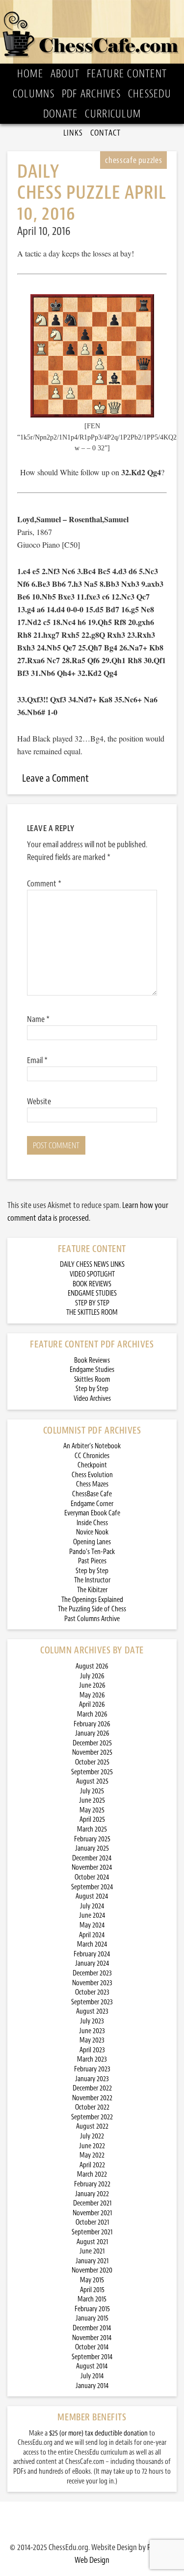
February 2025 (92, 1839)
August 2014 (92, 2366)
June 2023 (92, 2031)
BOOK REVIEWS (92, 1284)
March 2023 (92, 2059)
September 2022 (92, 2117)
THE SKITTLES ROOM (92, 1312)
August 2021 (92, 2242)
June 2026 (92, 1685)
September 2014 (92, 2357)
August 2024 (92, 1896)
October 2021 (92, 2222)
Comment (44, 883)
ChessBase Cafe (92, 1494)
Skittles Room (92, 1380)
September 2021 (92, 2232)
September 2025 (92, 1772)
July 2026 (92, 1676)
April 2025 (92, 1820)
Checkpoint (92, 1465)
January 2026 (92, 1733)
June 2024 (92, 1915)
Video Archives (92, 1399)
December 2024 (92, 1858)
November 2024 (92, 1868)
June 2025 (92, 1800)
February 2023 (92, 2069)
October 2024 (92, 1877)
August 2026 (92, 1666)
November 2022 (92, 2098)
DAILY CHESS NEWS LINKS (92, 1265)
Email (37, 1060)
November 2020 (92, 2270)
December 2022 (92, 2088)
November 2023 (92, 1983)
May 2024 (92, 1925)
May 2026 (92, 1695)
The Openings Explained (92, 1600)
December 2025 (92, 1743)
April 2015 (92, 2290)
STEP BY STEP (92, 1303)
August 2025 (92, 1781)
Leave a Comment (55, 778)
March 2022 (92, 2174)
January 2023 (92, 2079)
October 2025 (92, 1762)
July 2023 (92, 2021)
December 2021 (92, 2203)
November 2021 (92, 2213)
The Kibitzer (92, 1590)
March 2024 (92, 1944)
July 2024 (92, 1906)
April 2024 (92, 1935)
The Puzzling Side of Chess (92, 1609)
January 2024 (92, 1963)
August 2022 (92, 2126)
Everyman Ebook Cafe (92, 1513)
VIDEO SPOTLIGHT (92, 1274)
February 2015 (92, 2309)
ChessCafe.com (92, 32)
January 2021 (92, 2261)
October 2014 (92, 2347)
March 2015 (92, 2299)
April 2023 (92, 2050)
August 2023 (92, 2011)
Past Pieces (92, 1561)
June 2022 (92, 2146)
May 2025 (92, 1810)
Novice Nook (92, 1532)
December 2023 (92, 1973)
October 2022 (92, 2107)
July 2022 (92, 2136)
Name (38, 1019)
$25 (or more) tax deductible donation (98, 2433)
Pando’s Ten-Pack (92, 1552)
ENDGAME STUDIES (92, 1293)
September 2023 (92, 2002)
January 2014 (92, 2386)
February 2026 (92, 1724)
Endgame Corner (92, 1504)
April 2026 (92, 1705)
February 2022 (92, 2184)
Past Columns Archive (92, 1619)
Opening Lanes (92, 1542)
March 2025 (92, 1829)
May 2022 (92, 2155)
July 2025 (92, 1791)
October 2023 (92, 1992)
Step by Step (92, 1389)
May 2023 (92, 2040)
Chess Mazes (92, 1484)
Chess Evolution (92, 1475)
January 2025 (92, 1848)
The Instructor (92, 1580)
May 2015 (92, 2280)
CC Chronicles (92, 1456)
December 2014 (92, 2328)
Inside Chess (92, 1523)
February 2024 (92, 1954)
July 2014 (92, 2376)
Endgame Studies (92, 1370)
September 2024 (92, 1887)
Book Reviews (92, 1360)
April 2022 (92, 2165)
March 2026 (92, 1714)
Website (39, 1101)
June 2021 (92, 2251)
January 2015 (92, 2318)
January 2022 (92, 2194)
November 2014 (92, 2338)
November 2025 (92, 1752)
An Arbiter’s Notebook (92, 1446)
